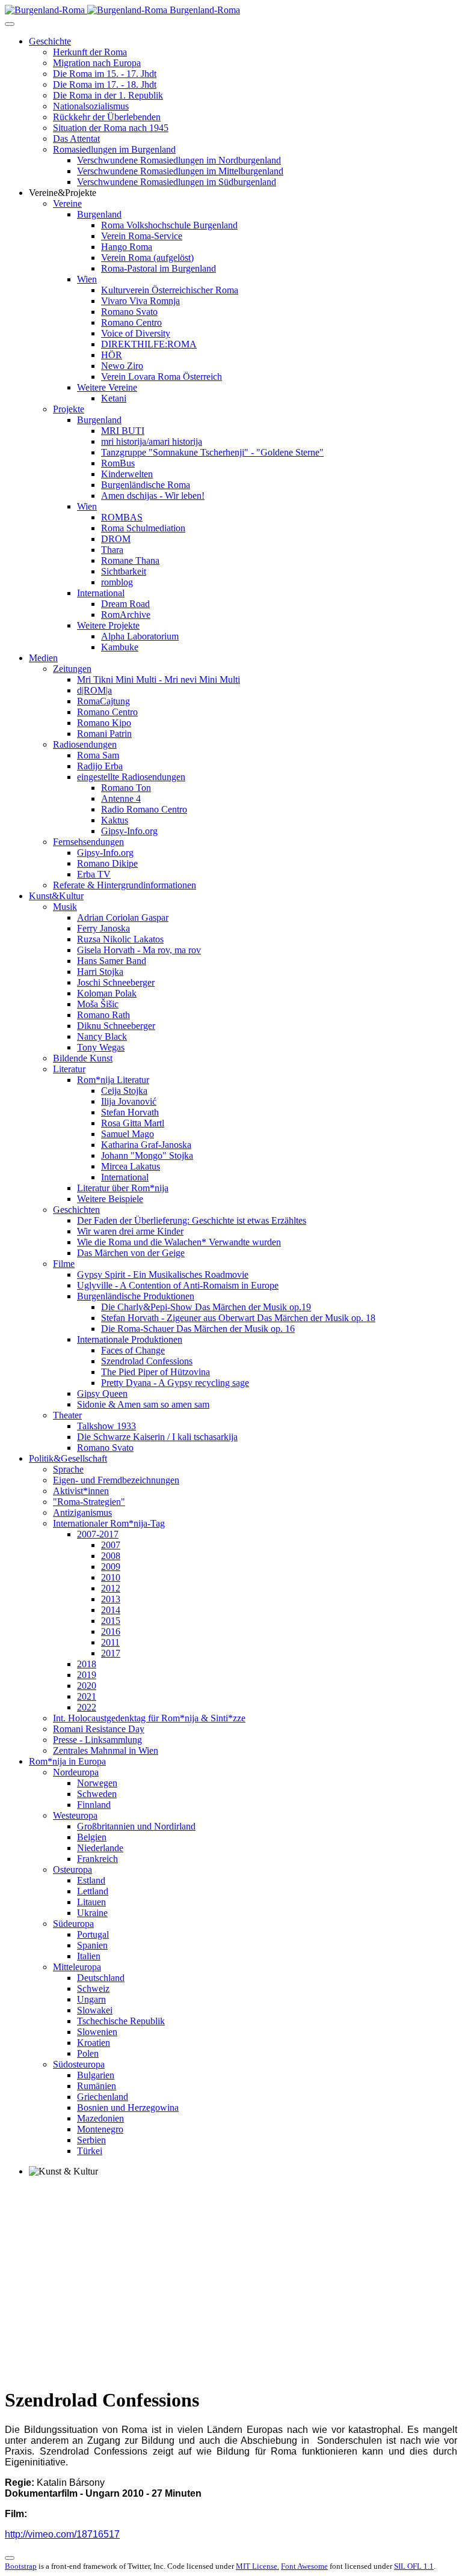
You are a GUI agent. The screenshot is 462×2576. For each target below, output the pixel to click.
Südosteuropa (79, 2064)
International (101, 593)
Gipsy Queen (102, 1393)
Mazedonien (100, 2118)
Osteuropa (72, 1869)
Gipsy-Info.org (129, 831)
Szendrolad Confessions (147, 1361)
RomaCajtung (103, 701)
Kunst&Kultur (56, 896)
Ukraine (92, 1913)
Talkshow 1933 (106, 1426)
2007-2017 (98, 1534)
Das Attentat (76, 139)
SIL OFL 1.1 (414, 2566)
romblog (117, 582)
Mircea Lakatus (131, 1166)
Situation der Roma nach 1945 (111, 128)
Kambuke (120, 647)
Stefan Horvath (130, 1112)
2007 (111, 1545)
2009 (111, 1567)
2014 (111, 1610)
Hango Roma (127, 247)
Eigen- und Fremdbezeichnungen (116, 1480)
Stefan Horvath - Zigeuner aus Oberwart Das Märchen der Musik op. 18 (238, 1318)
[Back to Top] (10, 2558)
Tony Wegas (101, 1047)
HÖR (112, 355)
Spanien (92, 1945)
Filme (64, 1264)
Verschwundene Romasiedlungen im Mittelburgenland (180, 171)
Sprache (68, 1469)
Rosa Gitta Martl (133, 1123)
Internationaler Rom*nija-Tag (109, 1523)
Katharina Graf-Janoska (146, 1145)
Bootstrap (21, 2566)
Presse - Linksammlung (97, 1740)
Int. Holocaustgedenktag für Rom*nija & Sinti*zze (149, 1718)
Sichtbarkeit (124, 571)
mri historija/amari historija (152, 441)
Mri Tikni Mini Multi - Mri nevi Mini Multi (159, 679)
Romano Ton (126, 788)
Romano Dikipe (107, 863)
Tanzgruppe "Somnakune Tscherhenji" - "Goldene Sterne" (212, 452)
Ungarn (91, 1999)
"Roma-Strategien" (89, 1502)
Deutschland (101, 1978)
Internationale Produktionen (130, 1339)
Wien (87, 279)
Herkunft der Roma (90, 52)
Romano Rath (103, 1015)
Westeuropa (75, 1815)
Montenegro (100, 2129)
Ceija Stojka (124, 1091)
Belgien (92, 1837)
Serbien (91, 2140)
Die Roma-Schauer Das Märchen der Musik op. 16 (198, 1329)
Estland (91, 1880)
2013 (111, 1599)
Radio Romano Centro (144, 809)
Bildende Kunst (83, 1058)
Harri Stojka (100, 972)
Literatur (69, 1069)
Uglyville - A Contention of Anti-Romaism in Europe (178, 1285)
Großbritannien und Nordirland (136, 1826)
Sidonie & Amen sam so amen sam (143, 1404)
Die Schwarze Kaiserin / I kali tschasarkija (157, 1437)
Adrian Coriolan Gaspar (123, 917)
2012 (111, 1588)
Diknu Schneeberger (116, 1026)
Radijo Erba (100, 766)
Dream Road (125, 604)
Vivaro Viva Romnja (140, 301)
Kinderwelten (127, 474)
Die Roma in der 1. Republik (108, 95)
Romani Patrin (104, 734)
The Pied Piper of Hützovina (156, 1372)
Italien (89, 1956)
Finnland (94, 1805)
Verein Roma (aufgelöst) (147, 258)
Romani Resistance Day (99, 1729)
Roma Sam (98, 755)
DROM (116, 539)
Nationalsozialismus (91, 106)
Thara (112, 550)
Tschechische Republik (121, 2021)
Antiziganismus (82, 1512)
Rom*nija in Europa (67, 1761)
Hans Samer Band (112, 961)
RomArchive (126, 615)
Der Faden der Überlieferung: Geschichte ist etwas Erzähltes (192, 1220)
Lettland (93, 1891)
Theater (67, 1415)
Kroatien (94, 2043)
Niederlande (100, 1848)
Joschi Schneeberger (116, 982)
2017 (111, 1653)
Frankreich (97, 1859)
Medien (43, 658)
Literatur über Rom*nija (123, 1188)
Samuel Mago (128, 1134)
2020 (87, 1686)
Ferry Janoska (103, 928)
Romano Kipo (104, 723)
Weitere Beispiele (110, 1199)
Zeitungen (72, 669)
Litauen (91, 1902)
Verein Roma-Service (142, 236)
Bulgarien (96, 2075)
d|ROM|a (94, 690)
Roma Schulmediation (143, 528)
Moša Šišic (98, 1004)
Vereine (67, 203)
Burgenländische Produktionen (136, 1296)
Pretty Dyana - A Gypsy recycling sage (175, 1383)
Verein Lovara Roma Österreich (162, 377)
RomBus (118, 463)
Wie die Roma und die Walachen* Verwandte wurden (179, 1242)
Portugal (93, 1934)
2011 (110, 1642)
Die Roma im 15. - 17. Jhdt (105, 74)
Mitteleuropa (77, 1967)
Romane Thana (130, 560)
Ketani (114, 398)
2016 (111, 1631)
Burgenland (99, 214)
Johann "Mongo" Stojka (147, 1155)
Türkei (90, 2151)
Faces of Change (133, 1350)
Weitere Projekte (108, 625)
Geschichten (76, 1210)
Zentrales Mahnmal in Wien (106, 1750)
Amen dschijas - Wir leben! (153, 496)
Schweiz (93, 1988)
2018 (87, 1664)
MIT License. (257, 2566)
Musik (65, 907)
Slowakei (95, 2010)
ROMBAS (122, 517)
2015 (111, 1621)
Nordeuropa (76, 1772)
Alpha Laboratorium (140, 636)
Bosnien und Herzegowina (128, 2107)
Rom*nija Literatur (113, 1080)
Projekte (69, 409)
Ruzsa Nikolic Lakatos (120, 939)
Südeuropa (73, 1924)
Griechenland (103, 2097)
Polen (88, 2053)
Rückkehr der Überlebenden (107, 117)
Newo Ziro (122, 366)
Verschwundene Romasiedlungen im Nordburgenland (179, 160)
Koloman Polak (107, 993)
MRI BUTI (123, 431)
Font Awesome (304, 2566)
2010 (111, 1577)
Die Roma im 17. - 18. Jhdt (105, 84)
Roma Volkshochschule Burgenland (169, 225)
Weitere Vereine (107, 387)
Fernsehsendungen (88, 842)
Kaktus (115, 820)
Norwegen (97, 1783)
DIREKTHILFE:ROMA (149, 344)
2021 (87, 1696)
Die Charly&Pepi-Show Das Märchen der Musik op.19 (206, 1307)
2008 (111, 1556)
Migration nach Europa (97, 63)
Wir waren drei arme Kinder (130, 1231)
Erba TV (94, 874)
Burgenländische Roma (146, 485)
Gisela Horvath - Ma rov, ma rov (139, 950)
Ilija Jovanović (129, 1101)
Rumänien (97, 2086)
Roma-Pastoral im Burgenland (159, 268)
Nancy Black (102, 1036)
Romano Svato (129, 312)
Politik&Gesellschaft (68, 1458)
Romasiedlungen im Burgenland (114, 149)
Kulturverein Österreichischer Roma (170, 290)
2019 (87, 1675)
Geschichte (50, 41)
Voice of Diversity (136, 333)
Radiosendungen (85, 744)
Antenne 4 (121, 798)
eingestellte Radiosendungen (131, 777)
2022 (87, 1707)
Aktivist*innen (81, 1491)
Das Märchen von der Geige (131, 1253)
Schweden (97, 1794)
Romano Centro (131, 322)
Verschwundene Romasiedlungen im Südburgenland (177, 182)
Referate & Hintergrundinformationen (125, 885)
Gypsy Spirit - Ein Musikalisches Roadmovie (163, 1274)
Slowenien (97, 2032)
